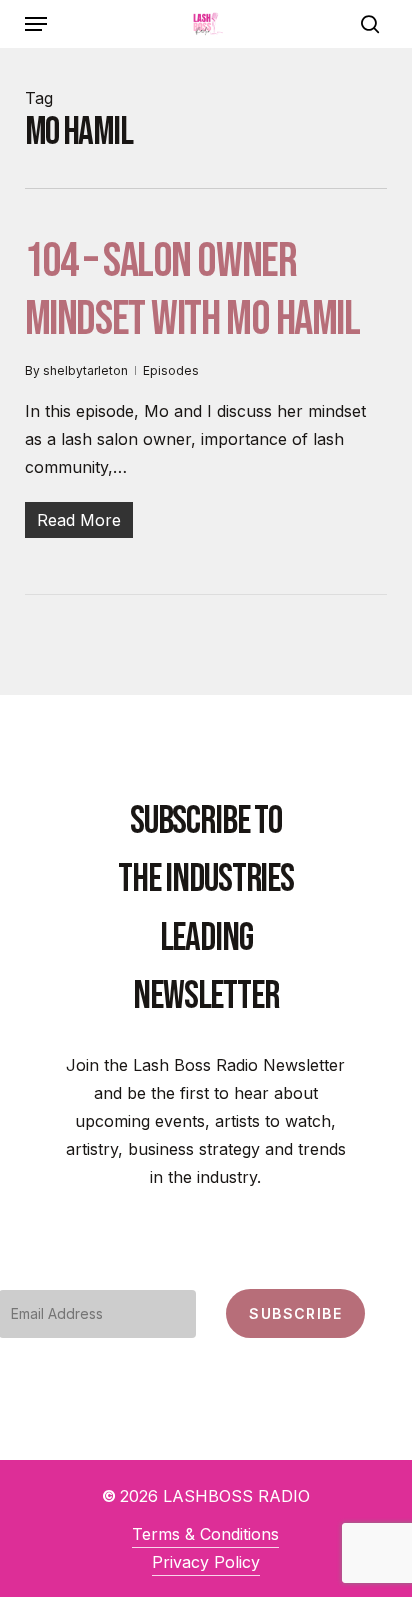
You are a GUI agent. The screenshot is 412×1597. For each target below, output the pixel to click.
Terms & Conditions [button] (205, 1534)
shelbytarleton (85, 370)
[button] (36, 24)
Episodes (171, 370)
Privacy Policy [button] (206, 1562)
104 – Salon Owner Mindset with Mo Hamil (192, 290)
